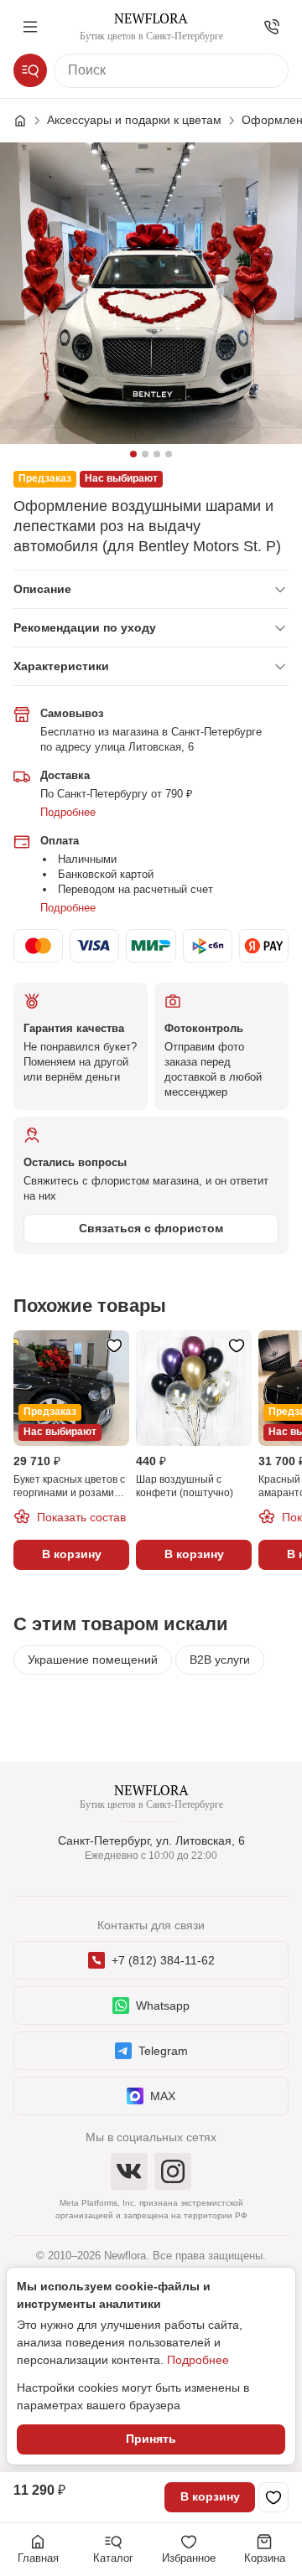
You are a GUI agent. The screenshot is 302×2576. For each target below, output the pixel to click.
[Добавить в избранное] (273, 2497)
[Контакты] (272, 27)
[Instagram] (173, 2171)
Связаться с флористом (151, 1228)
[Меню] (30, 27)
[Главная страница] (29, 121)
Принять (151, 2439)
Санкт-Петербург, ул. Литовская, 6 (151, 1840)
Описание (42, 589)
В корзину (210, 2496)
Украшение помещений (93, 1660)
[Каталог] (30, 70)
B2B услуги (220, 1660)
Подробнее (68, 812)
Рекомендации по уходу (85, 627)
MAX (163, 2096)
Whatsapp (163, 2006)
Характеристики (61, 666)
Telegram (163, 2051)
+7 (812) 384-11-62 (163, 1960)
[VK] (129, 2171)
